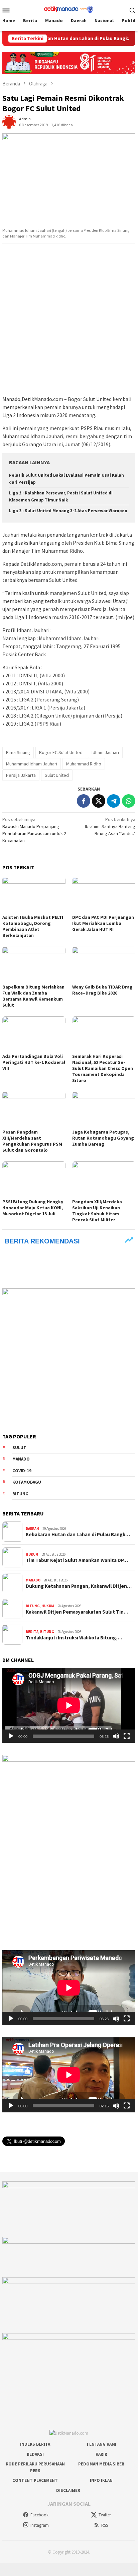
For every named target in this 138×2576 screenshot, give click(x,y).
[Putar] (11, 1736)
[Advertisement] (69, 320)
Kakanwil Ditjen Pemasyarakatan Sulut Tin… (77, 1612)
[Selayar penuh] (127, 1736)
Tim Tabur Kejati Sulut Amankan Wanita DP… (77, 1560)
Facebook (39, 2515)
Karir (101, 2454)
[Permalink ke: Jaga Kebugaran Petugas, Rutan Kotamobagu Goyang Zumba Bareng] (104, 1109)
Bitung (20, 1494)
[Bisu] (116, 1736)
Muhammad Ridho (84, 764)
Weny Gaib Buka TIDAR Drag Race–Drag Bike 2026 (102, 990)
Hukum (32, 1554)
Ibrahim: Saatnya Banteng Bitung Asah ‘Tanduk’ (110, 826)
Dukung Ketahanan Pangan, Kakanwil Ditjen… (79, 1586)
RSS (105, 2525)
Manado (21, 1459)
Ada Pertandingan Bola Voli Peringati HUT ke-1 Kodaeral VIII (34, 1062)
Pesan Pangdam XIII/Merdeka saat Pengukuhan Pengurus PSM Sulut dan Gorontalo (32, 1141)
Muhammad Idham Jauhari (32, 764)
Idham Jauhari (105, 752)
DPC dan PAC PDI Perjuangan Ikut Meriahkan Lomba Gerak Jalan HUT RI (103, 923)
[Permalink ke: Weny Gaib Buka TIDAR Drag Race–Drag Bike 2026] (104, 964)
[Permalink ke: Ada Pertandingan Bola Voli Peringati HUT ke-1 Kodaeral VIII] (34, 1034)
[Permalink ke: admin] (9, 122)
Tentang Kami (101, 2444)
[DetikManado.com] (69, 9)
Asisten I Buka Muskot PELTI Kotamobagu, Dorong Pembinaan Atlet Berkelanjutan (33, 926)
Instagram (40, 2525)
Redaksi (35, 2454)
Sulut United (57, 775)
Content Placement (35, 2480)
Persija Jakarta (21, 775)
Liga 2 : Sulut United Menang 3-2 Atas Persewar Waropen (68, 511)
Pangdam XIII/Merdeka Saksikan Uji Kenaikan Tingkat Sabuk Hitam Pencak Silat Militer (97, 1211)
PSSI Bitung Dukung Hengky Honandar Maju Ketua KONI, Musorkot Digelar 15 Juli (33, 1208)
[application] (69, 1705)
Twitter (105, 2515)
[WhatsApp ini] (129, 801)
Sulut (19, 1448)
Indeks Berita (35, 2444)
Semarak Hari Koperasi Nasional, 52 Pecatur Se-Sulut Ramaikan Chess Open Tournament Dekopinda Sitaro (103, 1068)
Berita (32, 1632)
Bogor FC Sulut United (61, 752)
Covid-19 (22, 1471)
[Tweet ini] (99, 801)
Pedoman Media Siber (101, 2464)
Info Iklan (101, 2480)
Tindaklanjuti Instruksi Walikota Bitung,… (74, 1638)
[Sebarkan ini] (84, 801)
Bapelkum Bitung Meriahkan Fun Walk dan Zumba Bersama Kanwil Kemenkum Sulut (33, 996)
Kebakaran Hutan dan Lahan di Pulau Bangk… (78, 1535)
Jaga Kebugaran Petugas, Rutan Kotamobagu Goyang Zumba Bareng (103, 1138)
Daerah (32, 1529)
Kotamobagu (27, 1482)
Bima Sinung (18, 752)
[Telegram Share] (114, 801)
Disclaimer (68, 2490)
